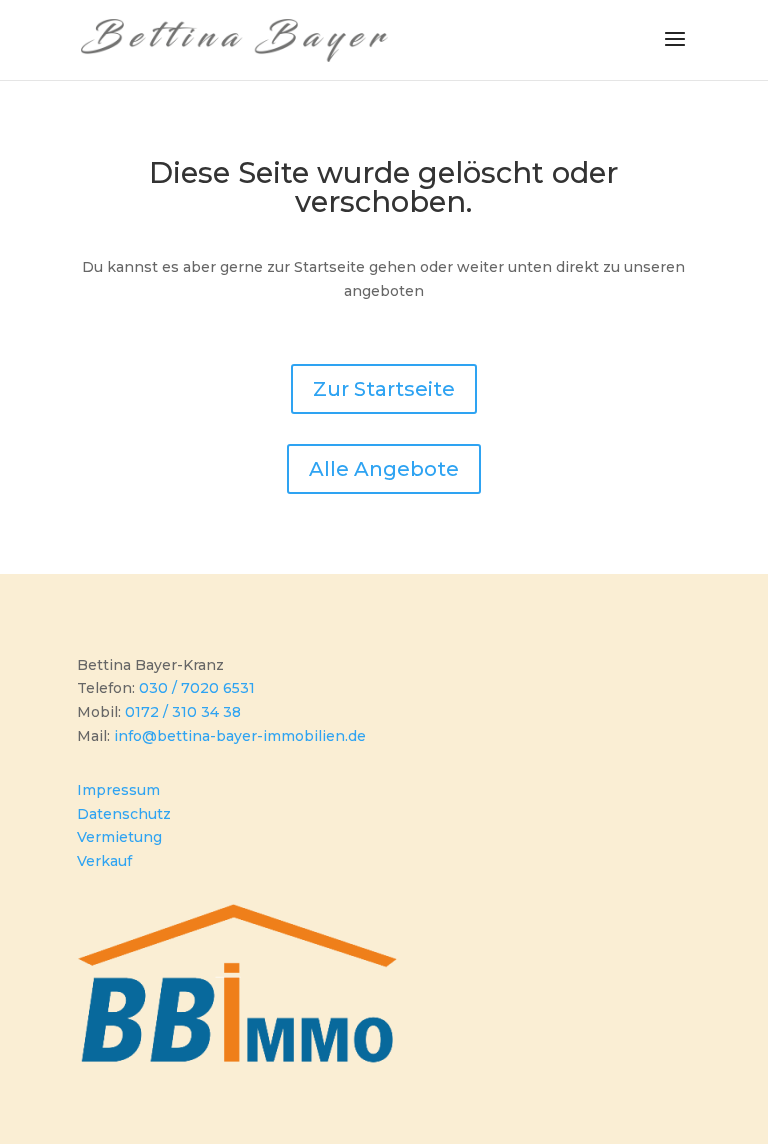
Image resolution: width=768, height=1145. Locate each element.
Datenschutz (124, 814)
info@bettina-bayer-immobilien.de (240, 736)
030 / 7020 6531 (197, 688)
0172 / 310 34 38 (183, 712)
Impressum (118, 790)
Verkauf (104, 861)
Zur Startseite (384, 389)
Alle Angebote (384, 469)
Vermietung (119, 837)
